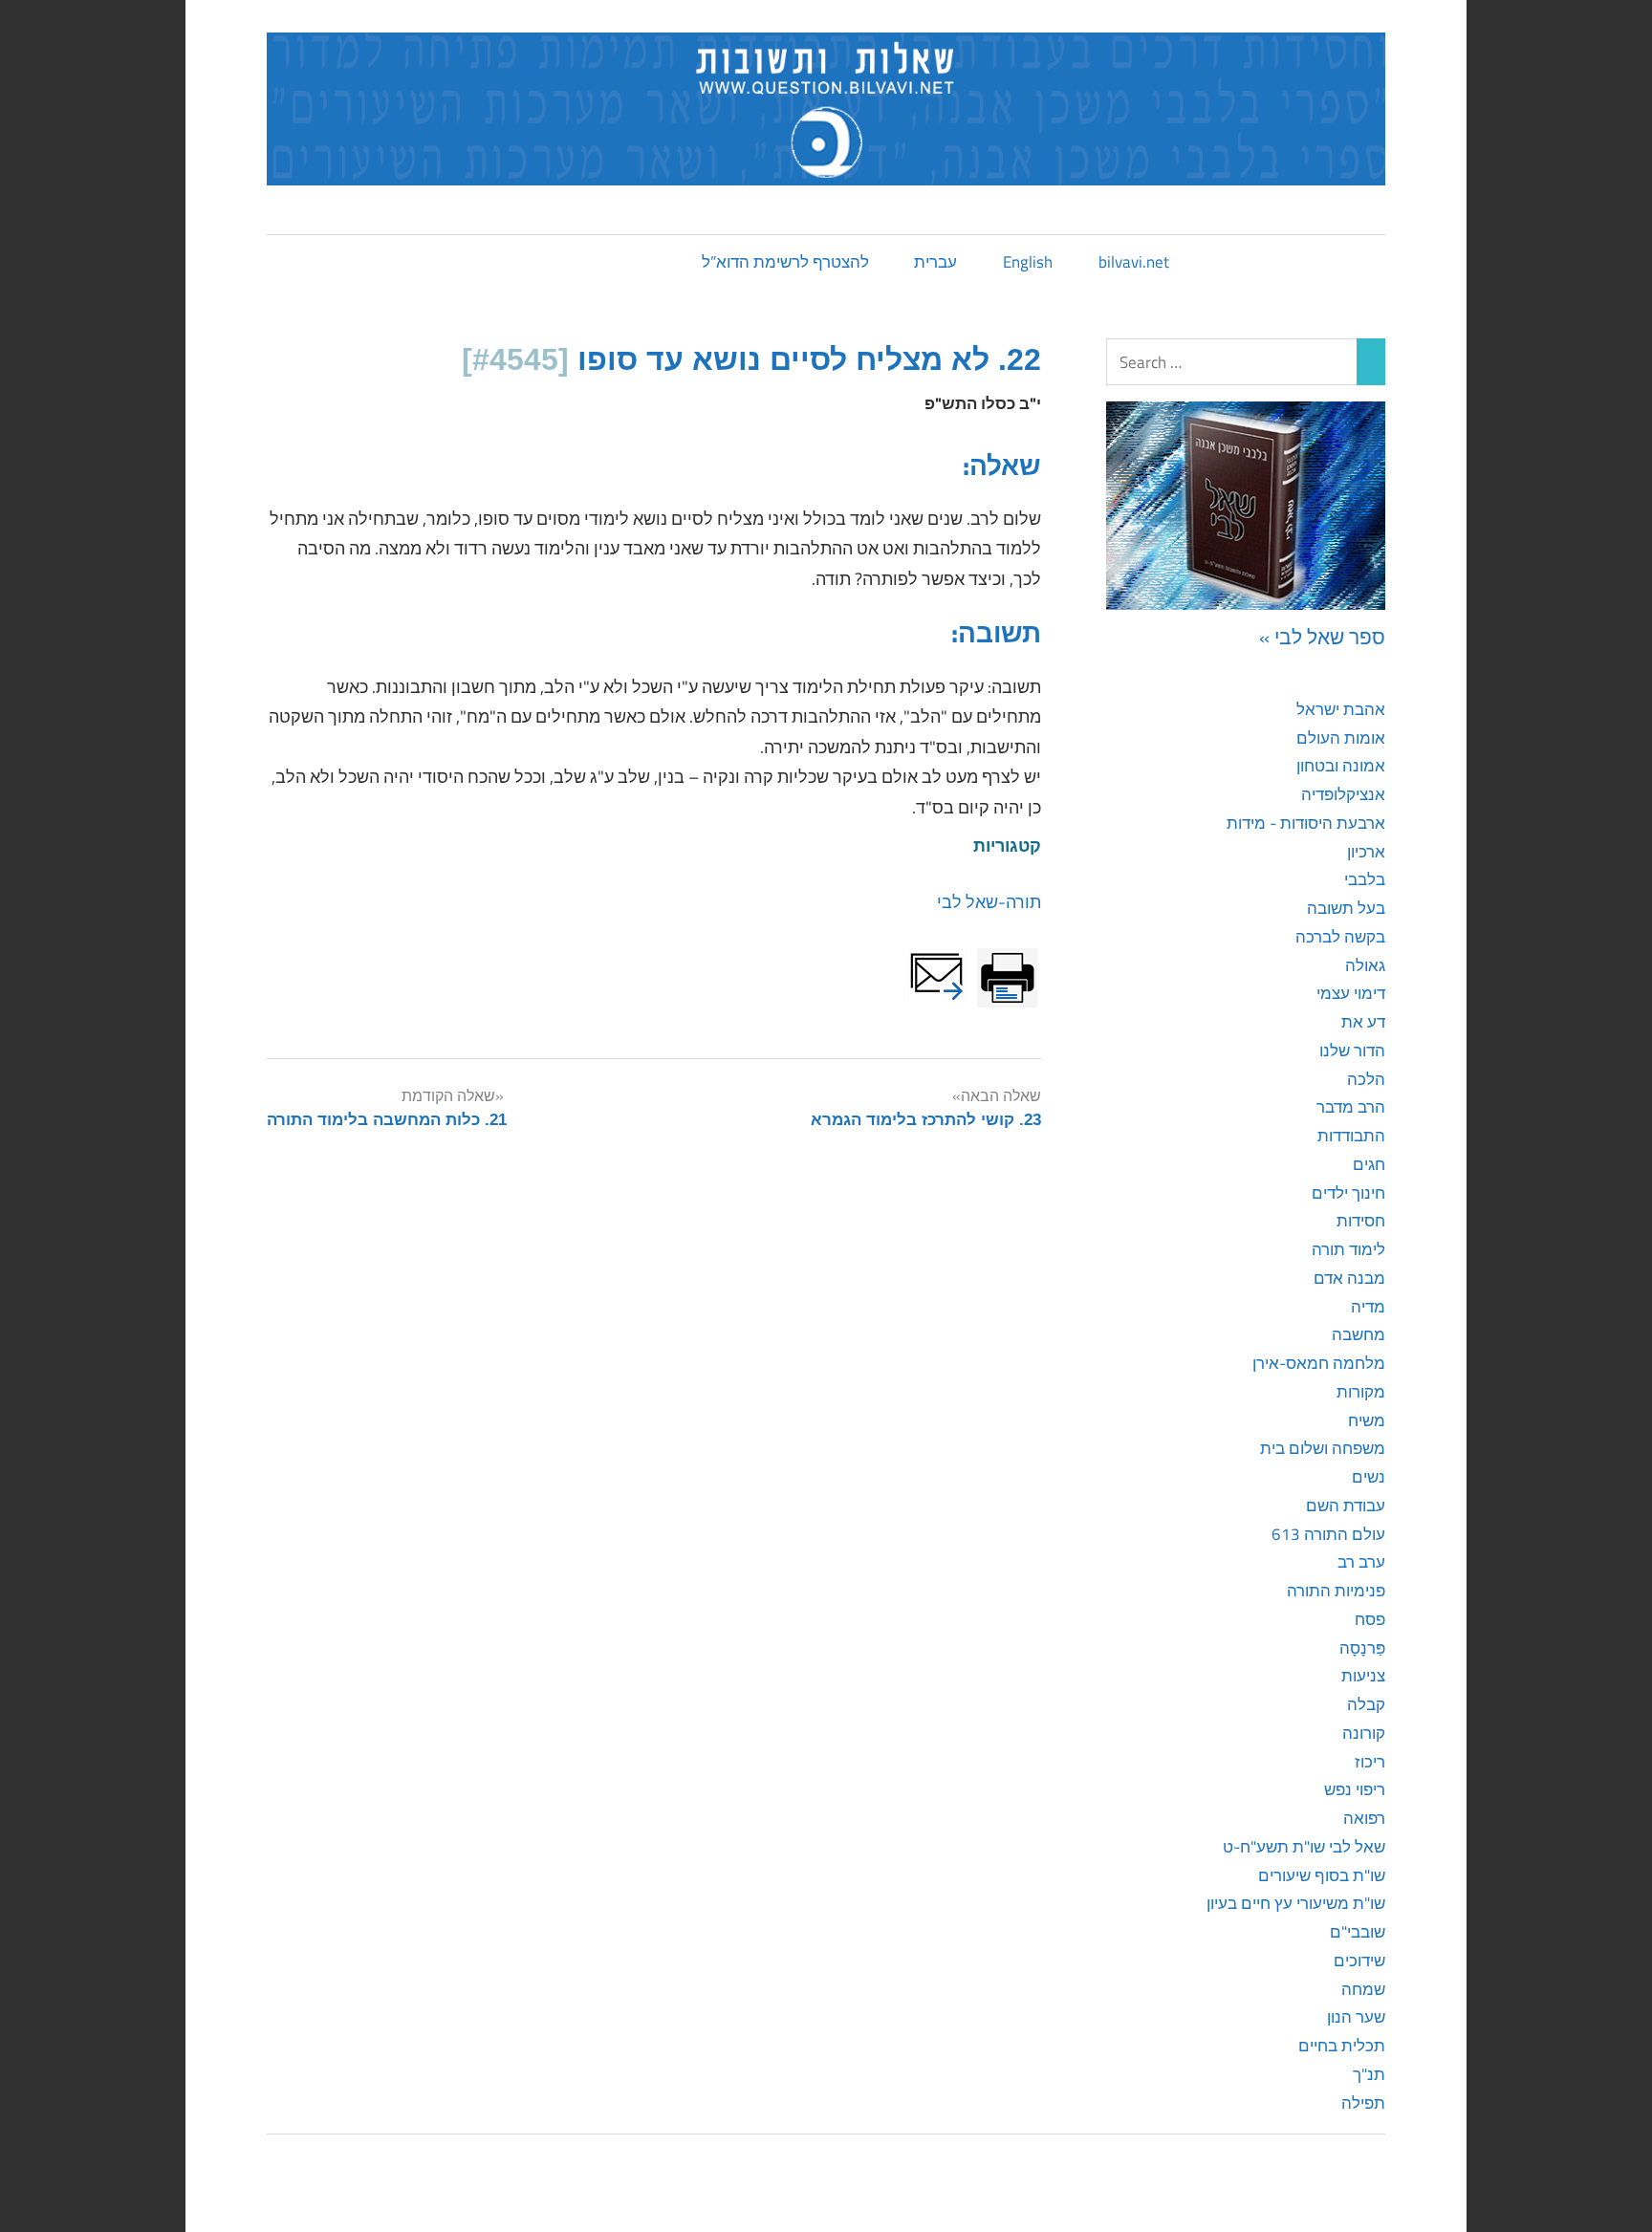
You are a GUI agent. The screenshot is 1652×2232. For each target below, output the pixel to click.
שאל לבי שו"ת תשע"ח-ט (1304, 1847)
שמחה (1363, 1989)
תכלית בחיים (1342, 2046)
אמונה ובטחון (1341, 766)
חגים (1369, 1164)
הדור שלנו (1352, 1051)
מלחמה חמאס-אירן (1319, 1363)
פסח (1370, 1619)
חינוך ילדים (1348, 1193)
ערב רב (1361, 1562)
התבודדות (1351, 1136)
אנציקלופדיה (1343, 794)
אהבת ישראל (1341, 709)
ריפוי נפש (1355, 1789)
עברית (935, 262)
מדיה (1368, 1307)
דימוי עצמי (1351, 993)
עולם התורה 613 (1328, 1534)
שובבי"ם (1358, 1932)
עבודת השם (1346, 1506)
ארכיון (1366, 852)
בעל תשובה (1346, 908)
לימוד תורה (1348, 1249)
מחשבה (1359, 1334)
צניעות (1363, 1676)
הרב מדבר (1351, 1107)
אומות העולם (1341, 738)
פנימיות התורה (1336, 1591)
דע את (1363, 1022)
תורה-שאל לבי (989, 902)
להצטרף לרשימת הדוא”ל (785, 262)
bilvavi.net (1134, 262)
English (1028, 262)
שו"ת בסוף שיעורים (1322, 1875)
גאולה (1365, 965)
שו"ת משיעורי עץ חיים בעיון (1296, 1903)
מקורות (1361, 1392)
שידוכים (1359, 1961)
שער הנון (1356, 2017)
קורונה (1364, 1733)
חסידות (1361, 1221)
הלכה (1366, 1079)
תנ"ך (1369, 2074)
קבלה (1366, 1704)
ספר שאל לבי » (1322, 637)
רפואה (1364, 1818)
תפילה (1363, 2103)
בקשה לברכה (1340, 937)
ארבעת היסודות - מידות (1306, 823)
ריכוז (1370, 1762)
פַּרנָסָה (1362, 1648)
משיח (1367, 1420)
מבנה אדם (1349, 1278)
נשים (1369, 1477)
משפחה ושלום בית (1323, 1448)
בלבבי (1365, 879)
